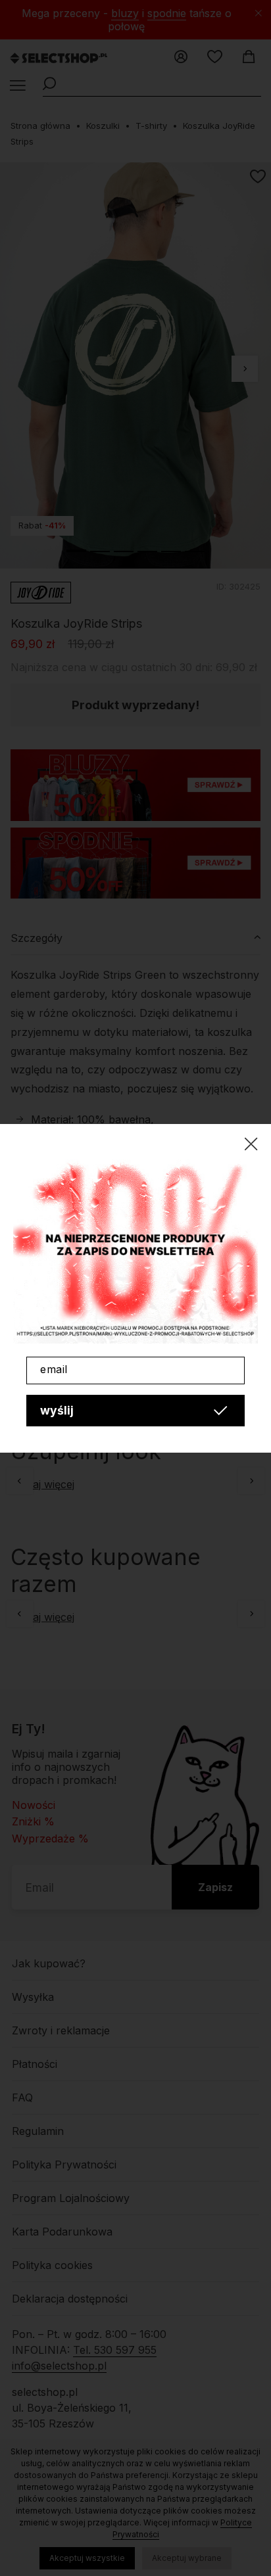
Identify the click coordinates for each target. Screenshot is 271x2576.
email (54, 1369)
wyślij (57, 1410)
